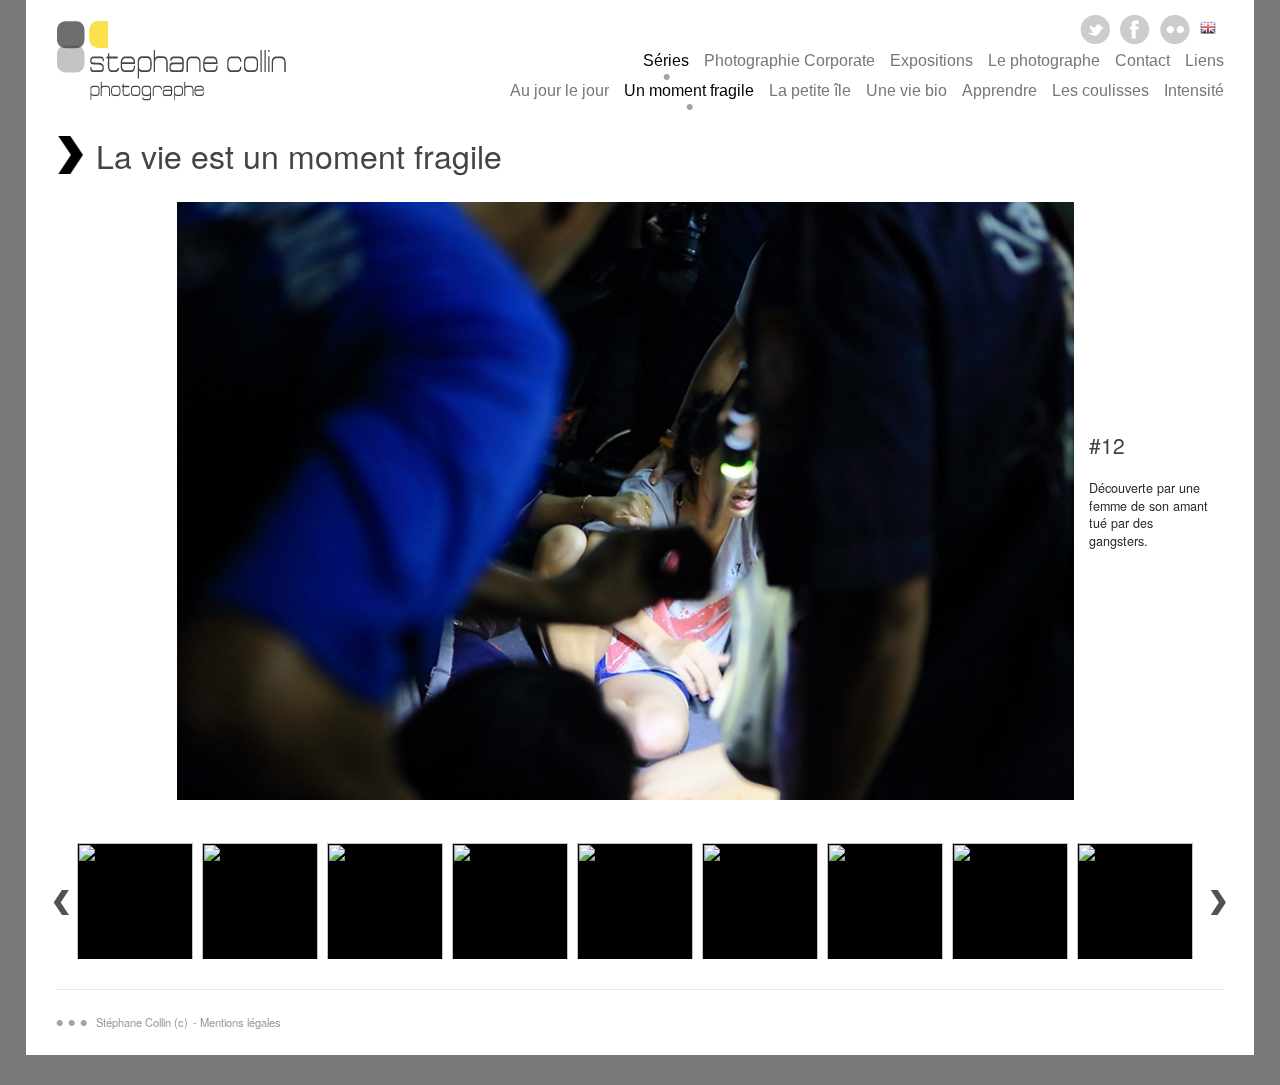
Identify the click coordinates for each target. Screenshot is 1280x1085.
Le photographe (1044, 60)
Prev (61, 902)
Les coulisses (1100, 90)
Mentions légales (240, 1022)
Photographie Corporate (789, 60)
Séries (666, 60)
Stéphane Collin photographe (171, 65)
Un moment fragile (689, 90)
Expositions (931, 60)
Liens (1204, 60)
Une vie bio (906, 90)
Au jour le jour (559, 90)
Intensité (1194, 90)
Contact (1142, 60)
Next (1219, 902)
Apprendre (999, 90)
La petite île (810, 90)
